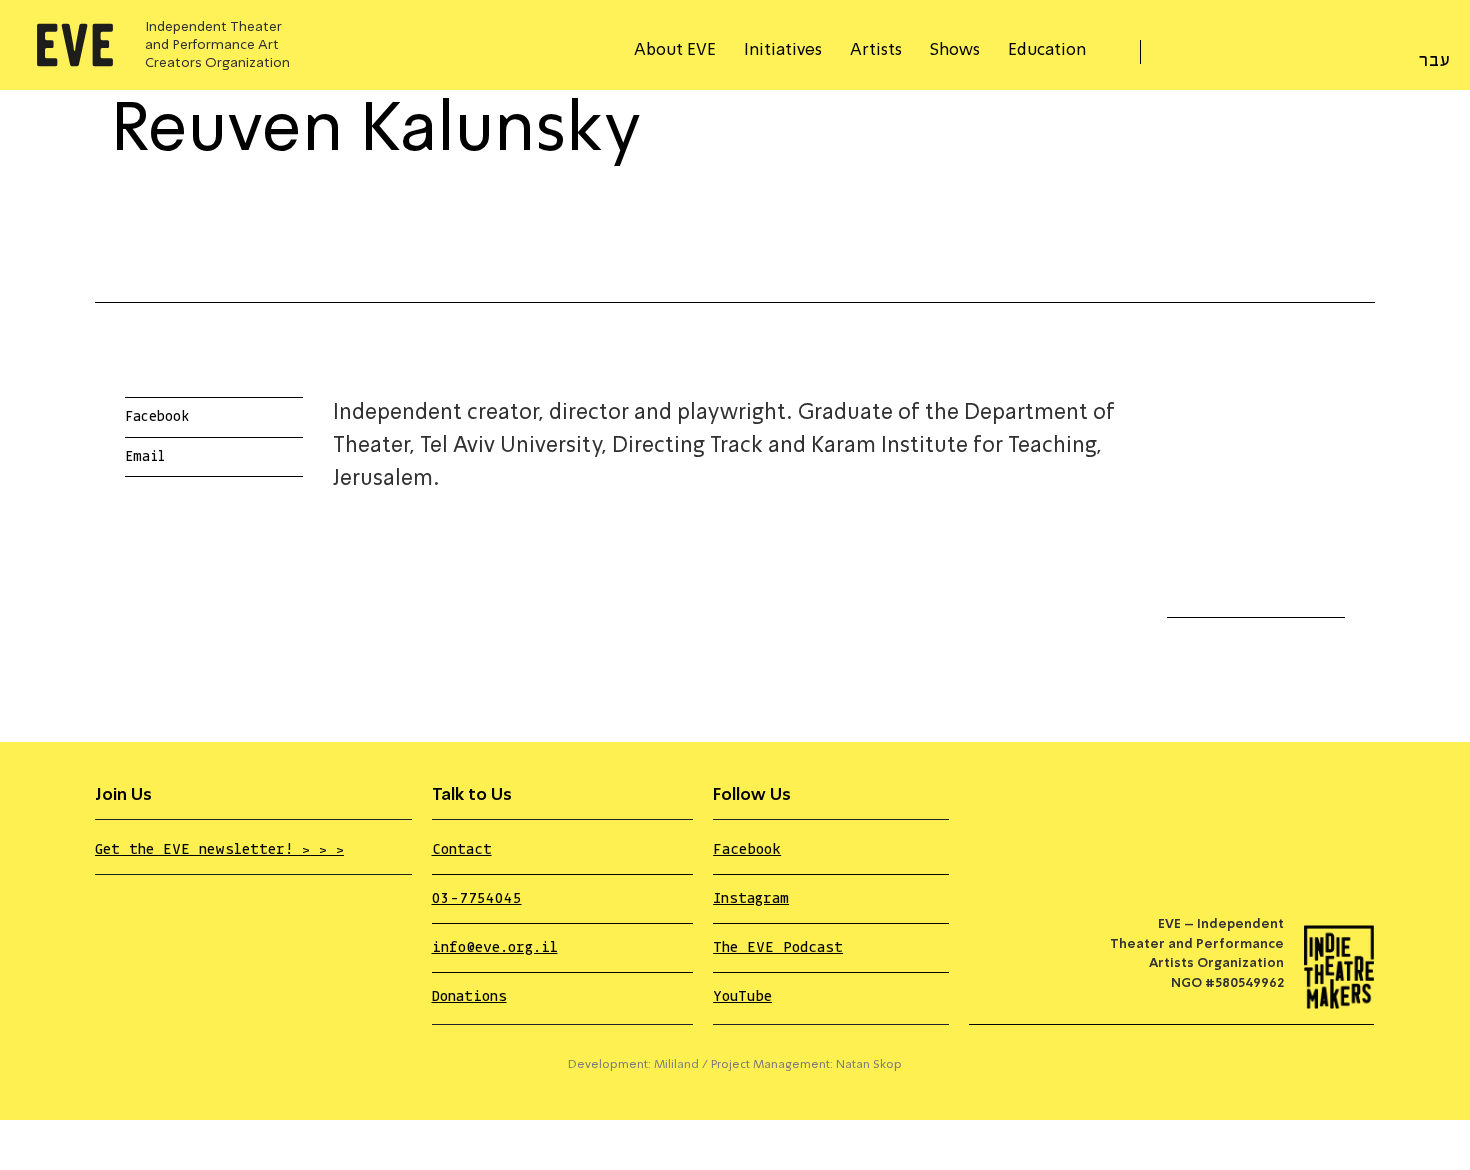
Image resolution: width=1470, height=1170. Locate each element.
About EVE (675, 50)
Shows (955, 50)
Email (145, 457)
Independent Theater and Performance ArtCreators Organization (217, 45)
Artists (876, 50)
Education (1047, 50)
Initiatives (783, 50)
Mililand (676, 1065)
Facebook (157, 417)
